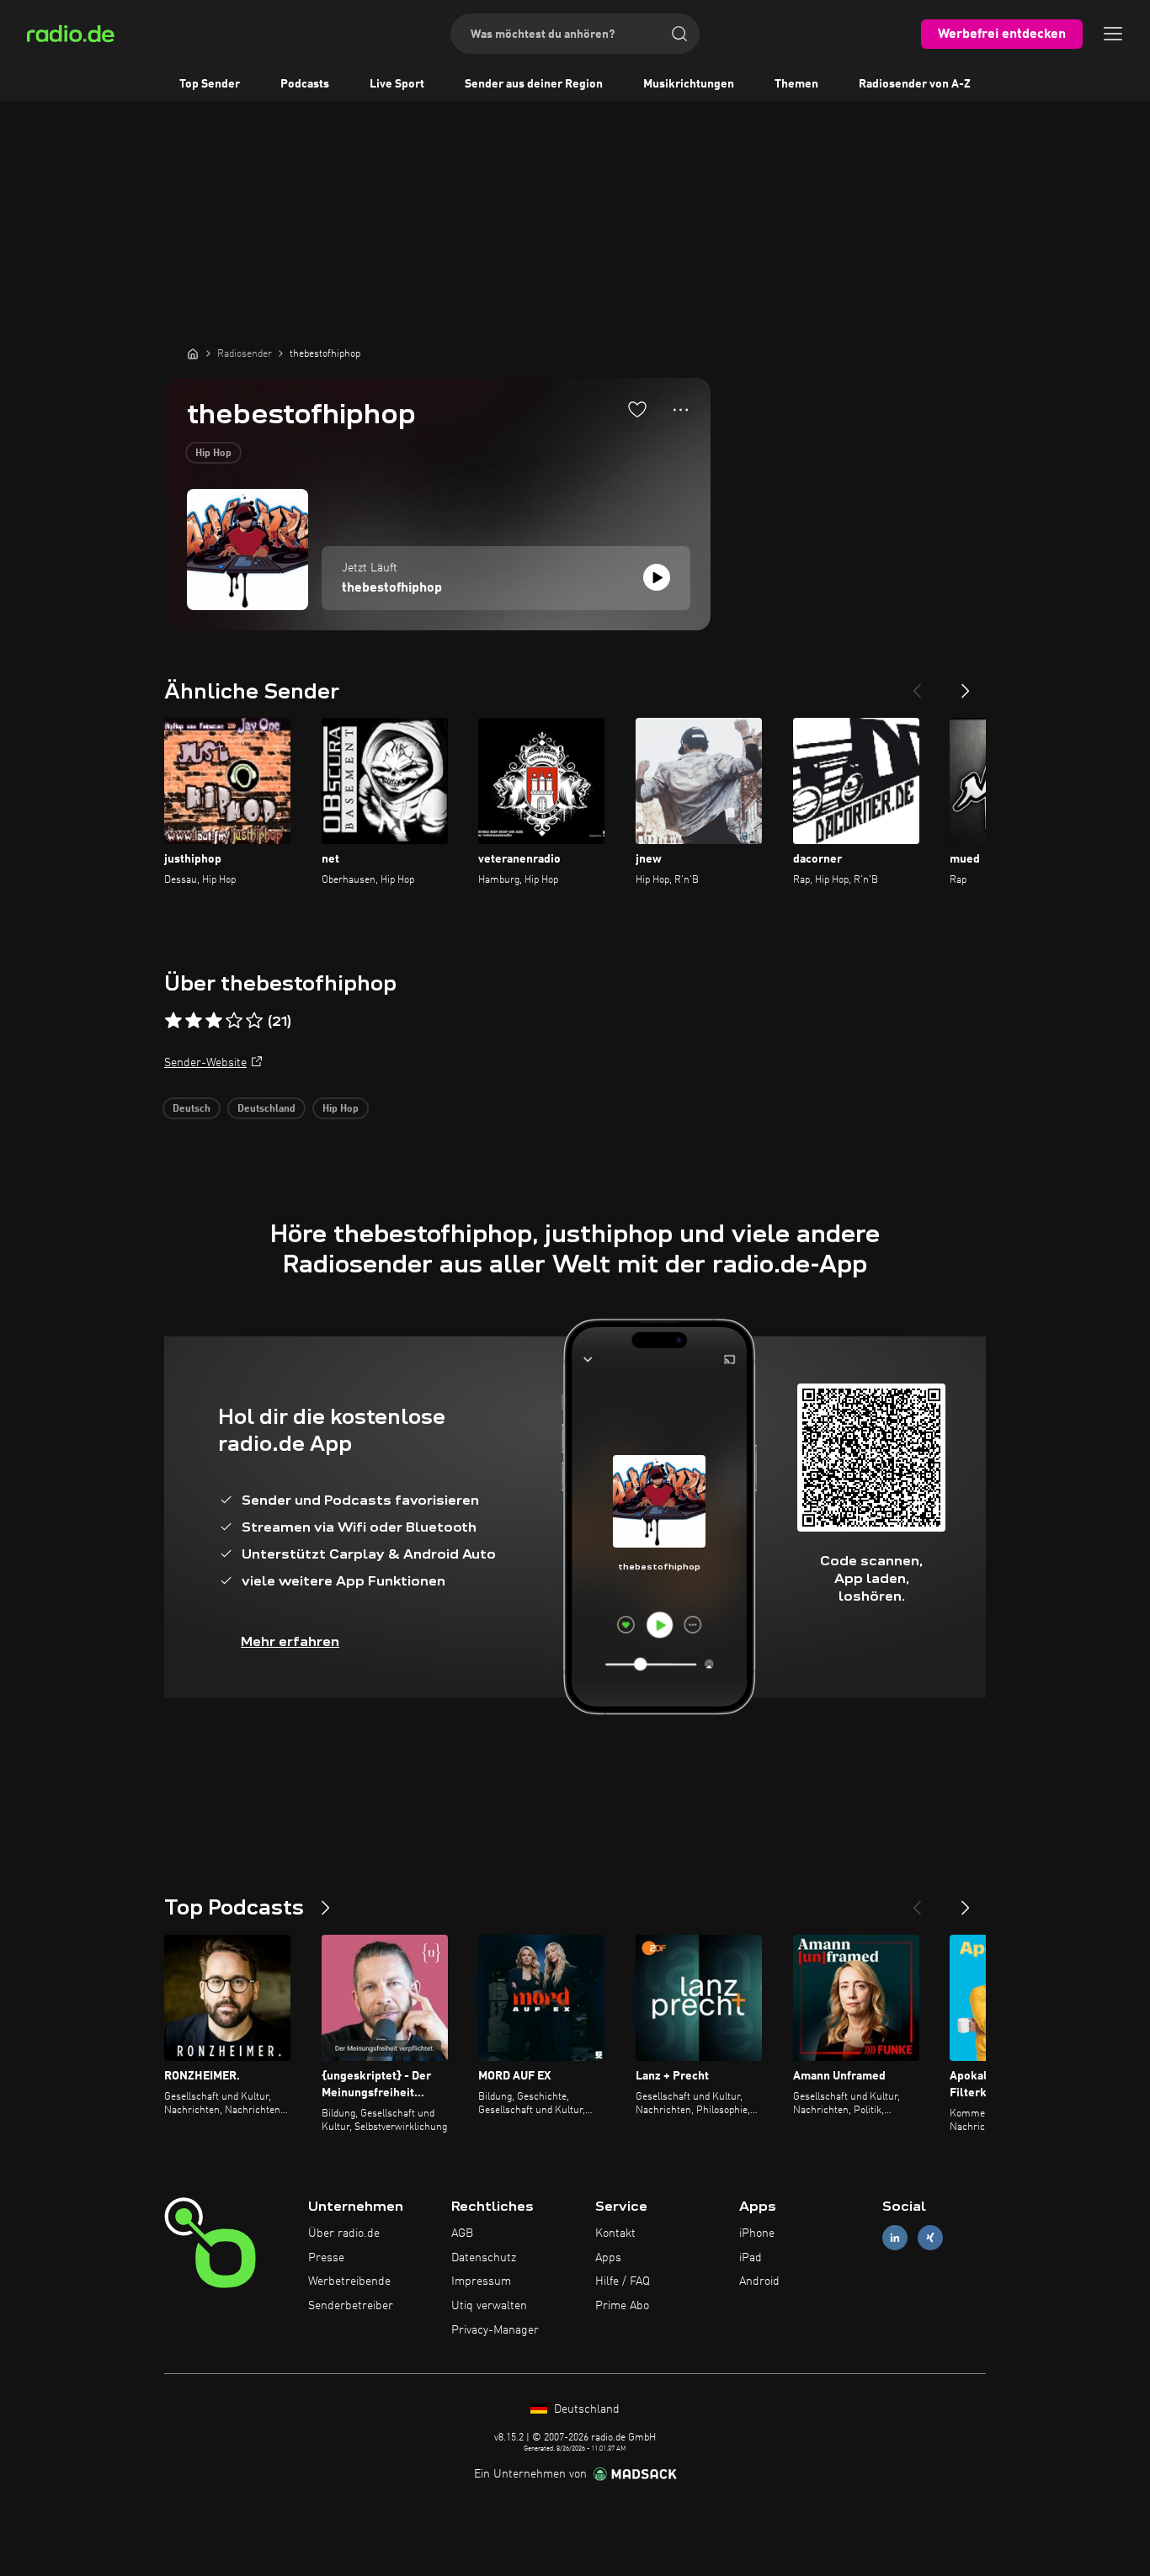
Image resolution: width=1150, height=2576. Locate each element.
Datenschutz (484, 2258)
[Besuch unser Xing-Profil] (930, 2237)
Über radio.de (344, 2233)
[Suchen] (679, 34)
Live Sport (397, 84)
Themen (796, 84)
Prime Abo (622, 2306)
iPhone (757, 2233)
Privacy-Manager (495, 2330)
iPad (751, 2258)
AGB (462, 2233)
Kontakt (615, 2233)
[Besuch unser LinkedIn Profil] (895, 2237)
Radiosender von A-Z (915, 84)
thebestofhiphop (392, 588)
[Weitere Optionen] (681, 410)
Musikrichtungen (689, 84)
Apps (608, 2258)
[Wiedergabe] (657, 577)
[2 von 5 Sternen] (194, 1021)
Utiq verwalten (489, 2306)
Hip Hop (213, 454)
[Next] (966, 684)
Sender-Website (205, 1063)
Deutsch (192, 1109)
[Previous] (917, 684)
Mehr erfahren (290, 1641)
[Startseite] (193, 353)
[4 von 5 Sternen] (234, 1021)
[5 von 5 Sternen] (254, 1021)
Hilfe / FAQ (623, 2281)
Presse (326, 2258)
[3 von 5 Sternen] (214, 1021)
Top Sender (210, 84)
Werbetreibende (349, 2281)
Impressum (481, 2281)
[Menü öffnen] (1113, 34)
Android (759, 2281)
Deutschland (266, 1109)
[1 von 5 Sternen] (173, 1021)
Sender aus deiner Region (534, 84)
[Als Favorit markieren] (637, 409)
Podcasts (305, 84)
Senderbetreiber (351, 2306)
